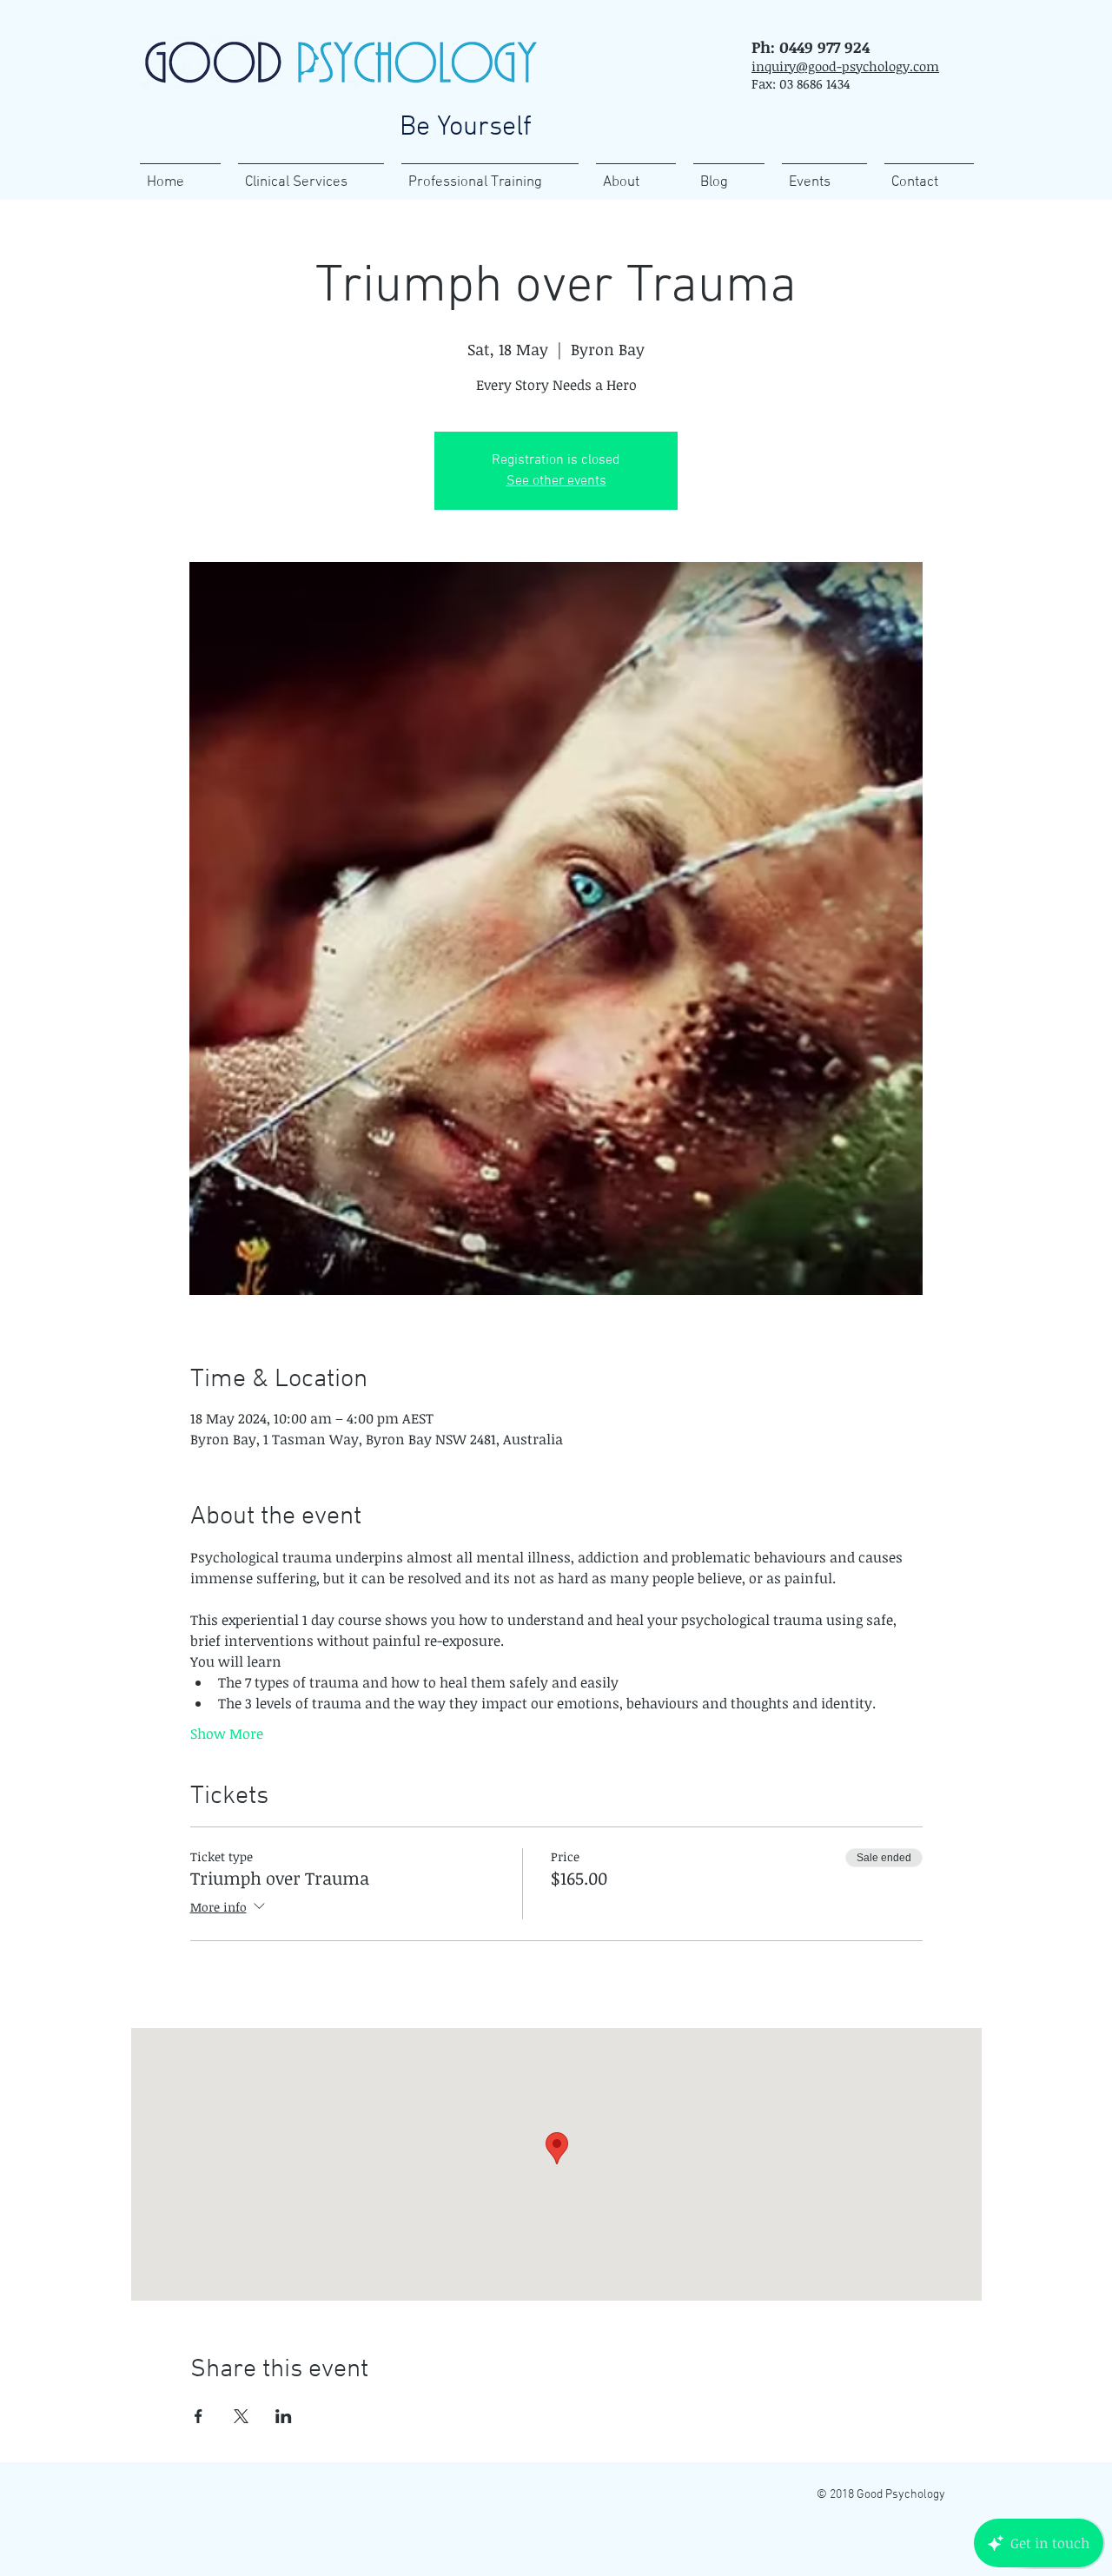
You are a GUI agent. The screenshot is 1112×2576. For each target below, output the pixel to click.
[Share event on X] (241, 2416)
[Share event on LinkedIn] (284, 2416)
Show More (227, 1734)
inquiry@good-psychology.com (845, 66)
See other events (556, 481)
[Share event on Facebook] (199, 2416)
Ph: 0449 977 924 (811, 47)
